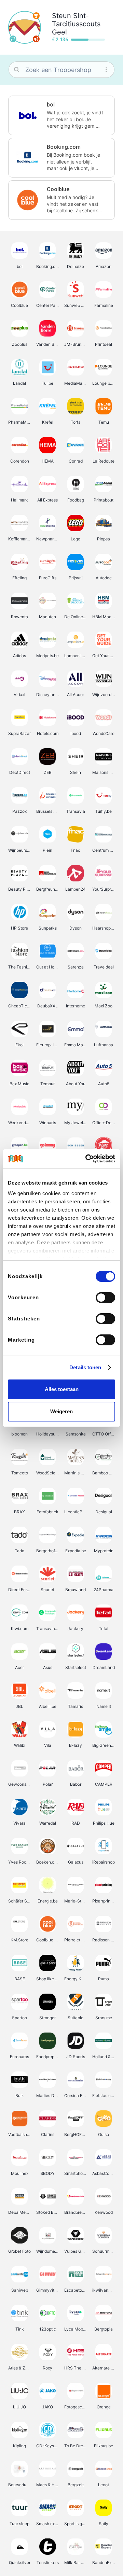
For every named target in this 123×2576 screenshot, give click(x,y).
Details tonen (85, 1367)
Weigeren (61, 1411)
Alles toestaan (62, 1389)
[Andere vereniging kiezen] (13, 39)
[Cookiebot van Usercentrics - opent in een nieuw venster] (87, 1159)
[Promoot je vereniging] (36, 39)
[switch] (105, 1298)
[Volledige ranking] (36, 16)
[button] (61, 115)
